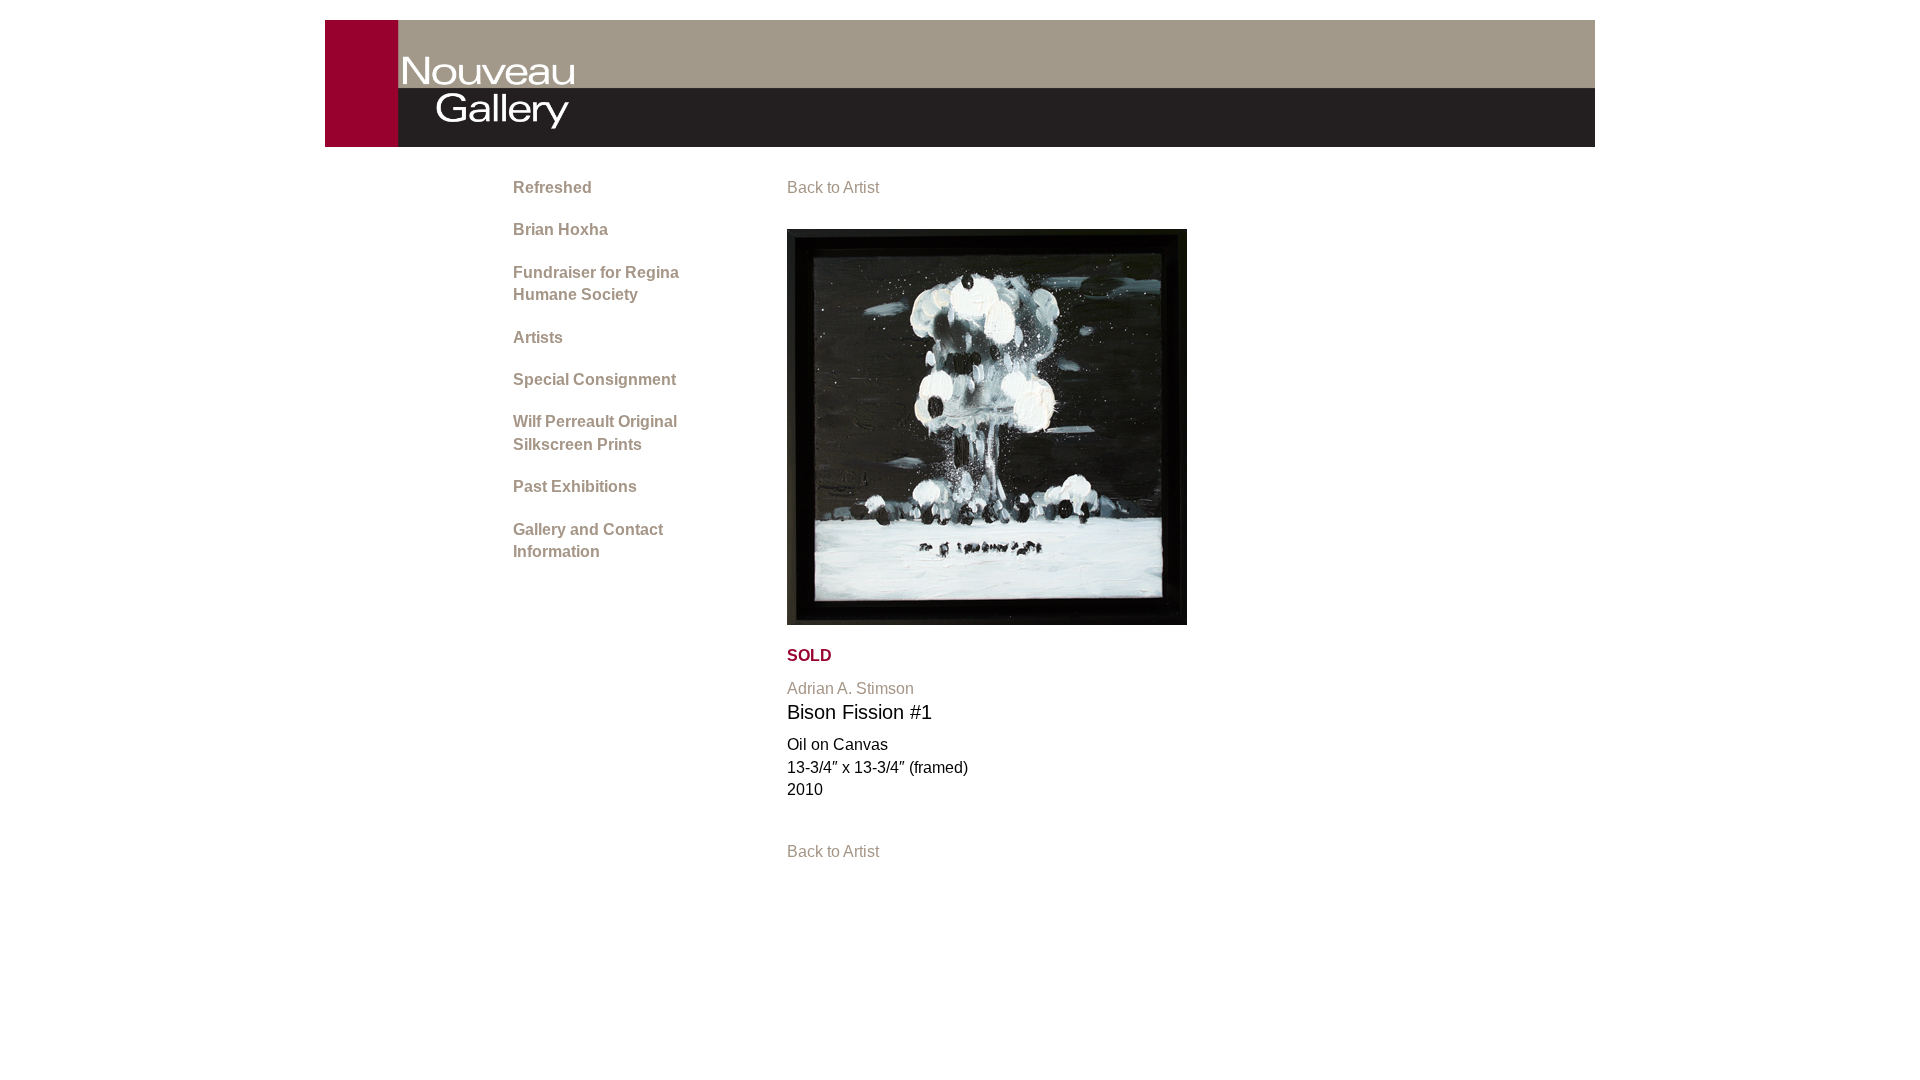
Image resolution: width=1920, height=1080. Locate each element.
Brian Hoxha (560, 229)
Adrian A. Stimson (850, 688)
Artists (538, 337)
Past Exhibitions (575, 486)
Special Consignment (594, 379)
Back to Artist (833, 187)
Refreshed (552, 187)
